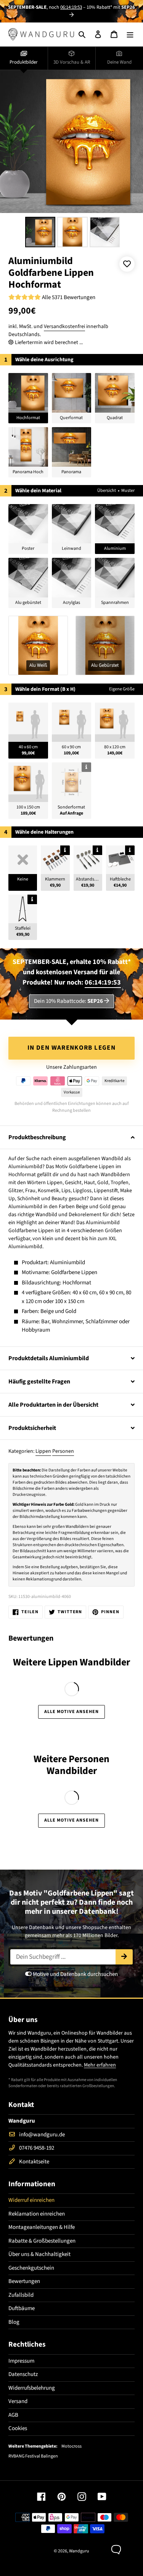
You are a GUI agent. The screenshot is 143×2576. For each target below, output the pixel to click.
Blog (14, 2322)
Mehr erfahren (100, 2065)
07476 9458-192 (37, 2148)
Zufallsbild (21, 2295)
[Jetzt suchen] (124, 1957)
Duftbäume (22, 2308)
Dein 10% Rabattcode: (68, 1001)
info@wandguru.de (42, 2135)
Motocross (71, 2446)
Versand (18, 2401)
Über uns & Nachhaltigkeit (39, 2254)
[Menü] (130, 34)
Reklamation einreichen (37, 2214)
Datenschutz (23, 2374)
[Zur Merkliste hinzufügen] (127, 264)
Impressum (21, 2361)
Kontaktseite (34, 2162)
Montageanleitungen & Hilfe (42, 2227)
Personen (63, 1451)
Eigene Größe (122, 689)
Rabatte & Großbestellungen (42, 2241)
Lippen (43, 1451)
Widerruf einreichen (31, 2200)
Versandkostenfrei (64, 327)
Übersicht (107, 491)
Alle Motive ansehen (71, 1712)
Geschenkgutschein (31, 2268)
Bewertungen (24, 2281)
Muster (128, 491)
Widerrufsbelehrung (32, 2388)
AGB (13, 2415)
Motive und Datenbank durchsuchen (75, 1974)
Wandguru (79, 2551)
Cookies (18, 2428)
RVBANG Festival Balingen (33, 2456)
